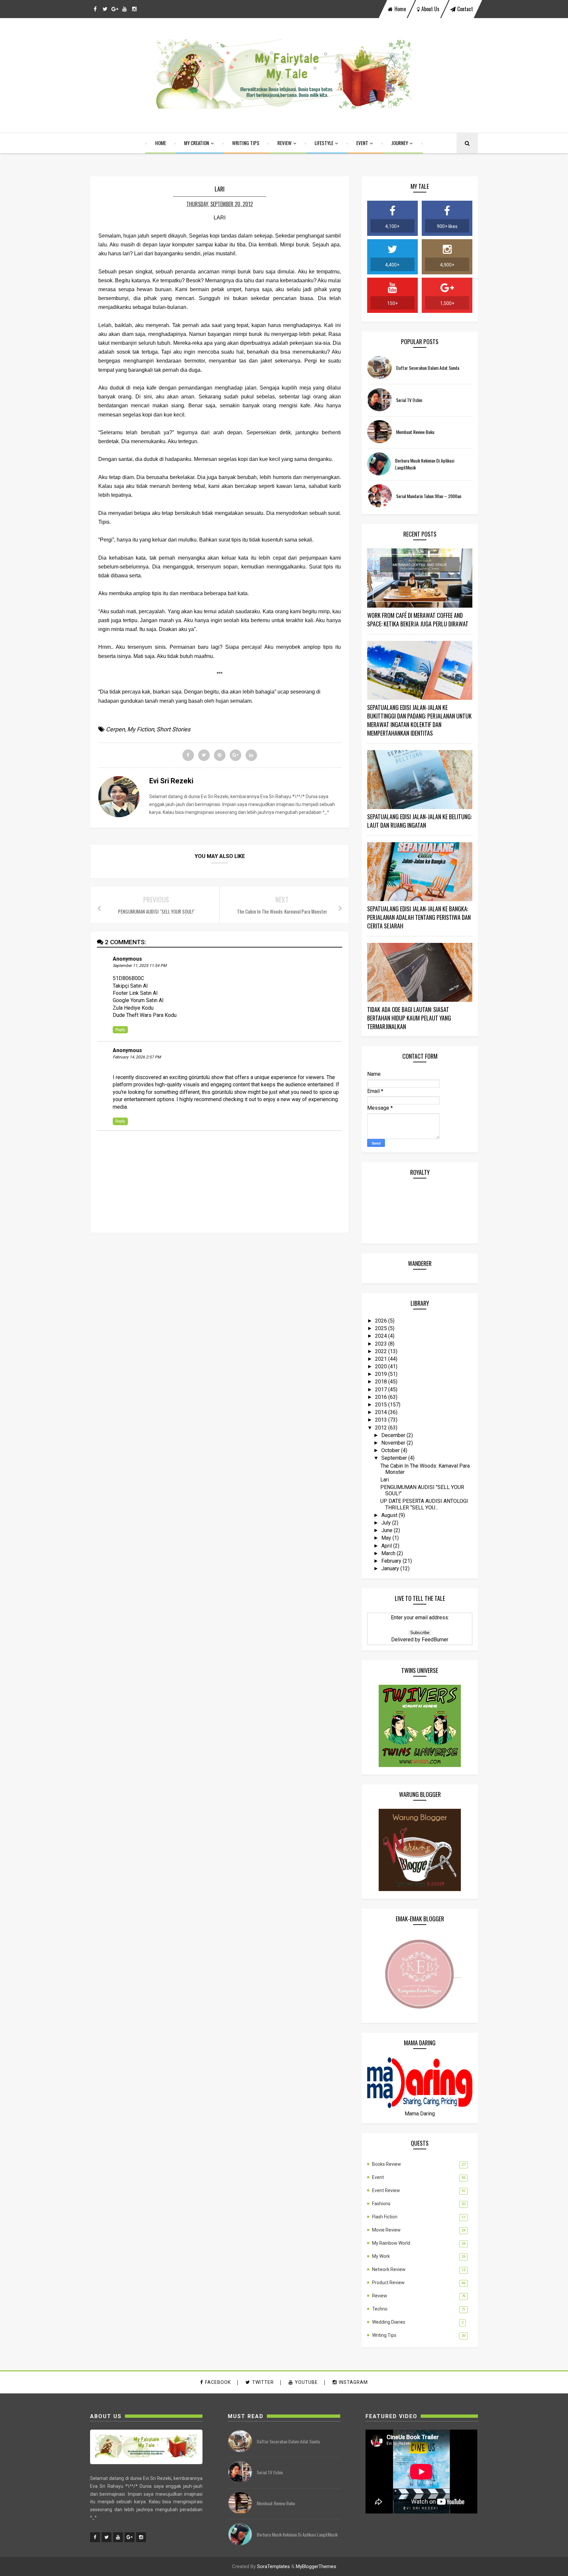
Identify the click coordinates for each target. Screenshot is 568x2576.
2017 (382, 1389)
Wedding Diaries (389, 2322)
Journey (400, 143)
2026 (382, 1321)
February (392, 1561)
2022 (382, 1351)
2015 (382, 1405)
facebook (218, 2382)
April (387, 1546)
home (400, 9)
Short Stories (173, 729)
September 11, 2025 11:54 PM (140, 966)
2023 (382, 1344)
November (394, 1443)
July (387, 1523)
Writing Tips (246, 143)
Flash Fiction (385, 2217)
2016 (382, 1397)
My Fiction (141, 729)
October (391, 1450)
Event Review (386, 2190)
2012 (382, 1428)
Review (284, 143)
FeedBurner (435, 1640)
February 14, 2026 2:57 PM (137, 1057)
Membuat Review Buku (415, 432)
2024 (382, 1336)
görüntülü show (206, 1077)
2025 (382, 1328)
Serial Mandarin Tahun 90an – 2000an (429, 496)
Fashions (381, 2204)
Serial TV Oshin (409, 400)
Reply (120, 1030)
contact (465, 9)
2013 (382, 1420)
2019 (382, 1374)
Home (161, 143)
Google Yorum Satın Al (138, 1000)
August (390, 1515)
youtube (306, 2382)
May (387, 1538)
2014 (382, 1412)
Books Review (387, 2164)
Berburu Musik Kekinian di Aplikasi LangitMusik (297, 2534)
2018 (382, 1382)
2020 (382, 1366)
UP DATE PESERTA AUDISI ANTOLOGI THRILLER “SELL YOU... (424, 1504)
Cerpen (115, 729)
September (395, 1458)
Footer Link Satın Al (135, 993)
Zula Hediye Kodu (133, 1008)
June (388, 1530)
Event (362, 143)
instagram (353, 2382)
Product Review (388, 2283)
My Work (381, 2256)
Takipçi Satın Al (130, 986)
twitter (263, 2382)
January (391, 1568)
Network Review (389, 2269)
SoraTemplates (273, 2566)
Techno (380, 2309)
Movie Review (386, 2230)
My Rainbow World (391, 2243)
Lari (385, 1480)
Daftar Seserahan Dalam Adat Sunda (428, 368)
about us (430, 9)
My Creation (197, 143)
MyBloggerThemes (316, 2566)
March (389, 1553)
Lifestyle (324, 143)
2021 (382, 1359)
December (394, 1435)
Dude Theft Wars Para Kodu (145, 1015)
